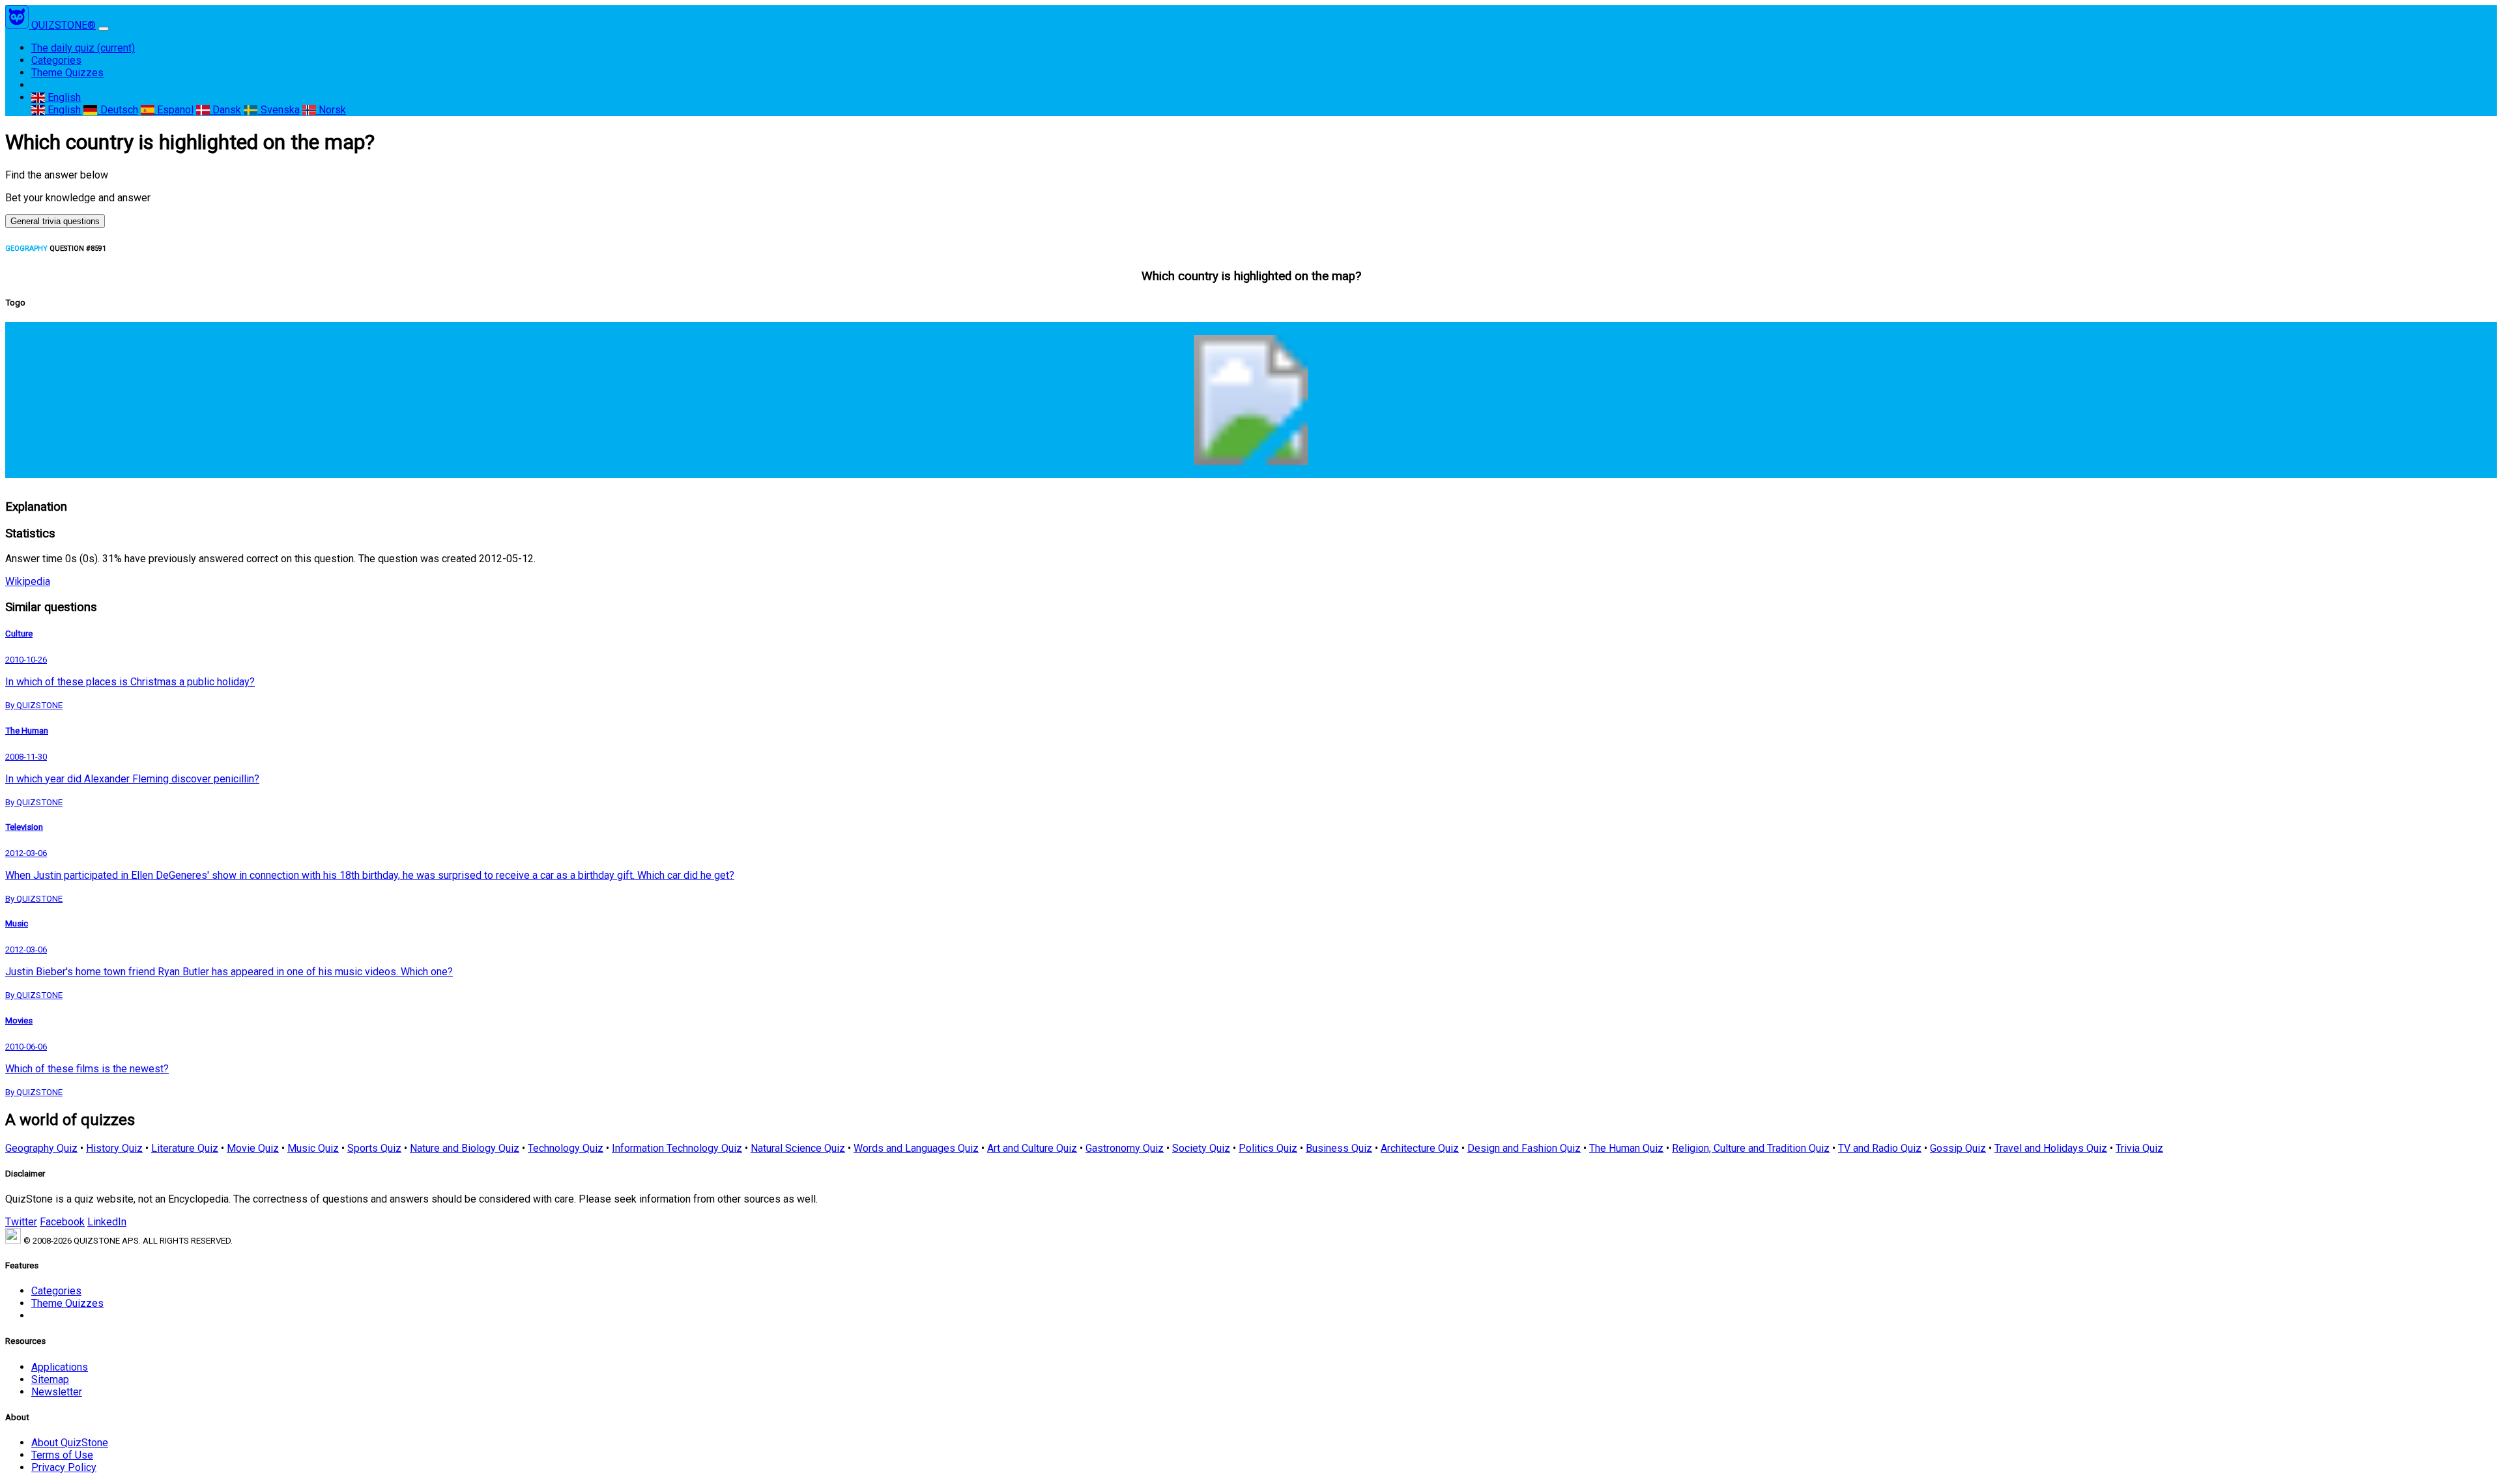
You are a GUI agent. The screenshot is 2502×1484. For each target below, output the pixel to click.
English (63, 97)
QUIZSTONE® (64, 25)
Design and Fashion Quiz (1524, 1148)
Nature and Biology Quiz (465, 1148)
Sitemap (50, 1379)
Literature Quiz (185, 1148)
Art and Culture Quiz (1032, 1148)
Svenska (279, 110)
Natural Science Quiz (798, 1148)
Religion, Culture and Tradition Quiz (1751, 1148)
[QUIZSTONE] (18, 25)
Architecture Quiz (1420, 1148)
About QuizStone (70, 1443)
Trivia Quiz (2139, 1148)
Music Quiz (313, 1148)
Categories (56, 60)
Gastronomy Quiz (1125, 1148)
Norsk (331, 110)
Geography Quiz (41, 1148)
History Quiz (114, 1148)
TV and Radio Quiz (1880, 1148)
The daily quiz (83, 48)
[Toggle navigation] (104, 29)
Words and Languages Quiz (916, 1148)
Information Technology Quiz (677, 1148)
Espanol (174, 110)
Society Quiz (1201, 1148)
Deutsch (118, 110)
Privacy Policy (64, 1467)
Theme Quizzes (67, 73)
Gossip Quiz (1958, 1148)
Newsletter (57, 1392)
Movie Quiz (253, 1148)
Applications (60, 1367)
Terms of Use (62, 1455)
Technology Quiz (566, 1148)
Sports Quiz (374, 1148)
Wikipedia (28, 581)
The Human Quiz (1626, 1148)
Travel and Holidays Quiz (2051, 1148)
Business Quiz (1339, 1148)
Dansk (225, 110)
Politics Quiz (1268, 1148)
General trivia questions (55, 221)
